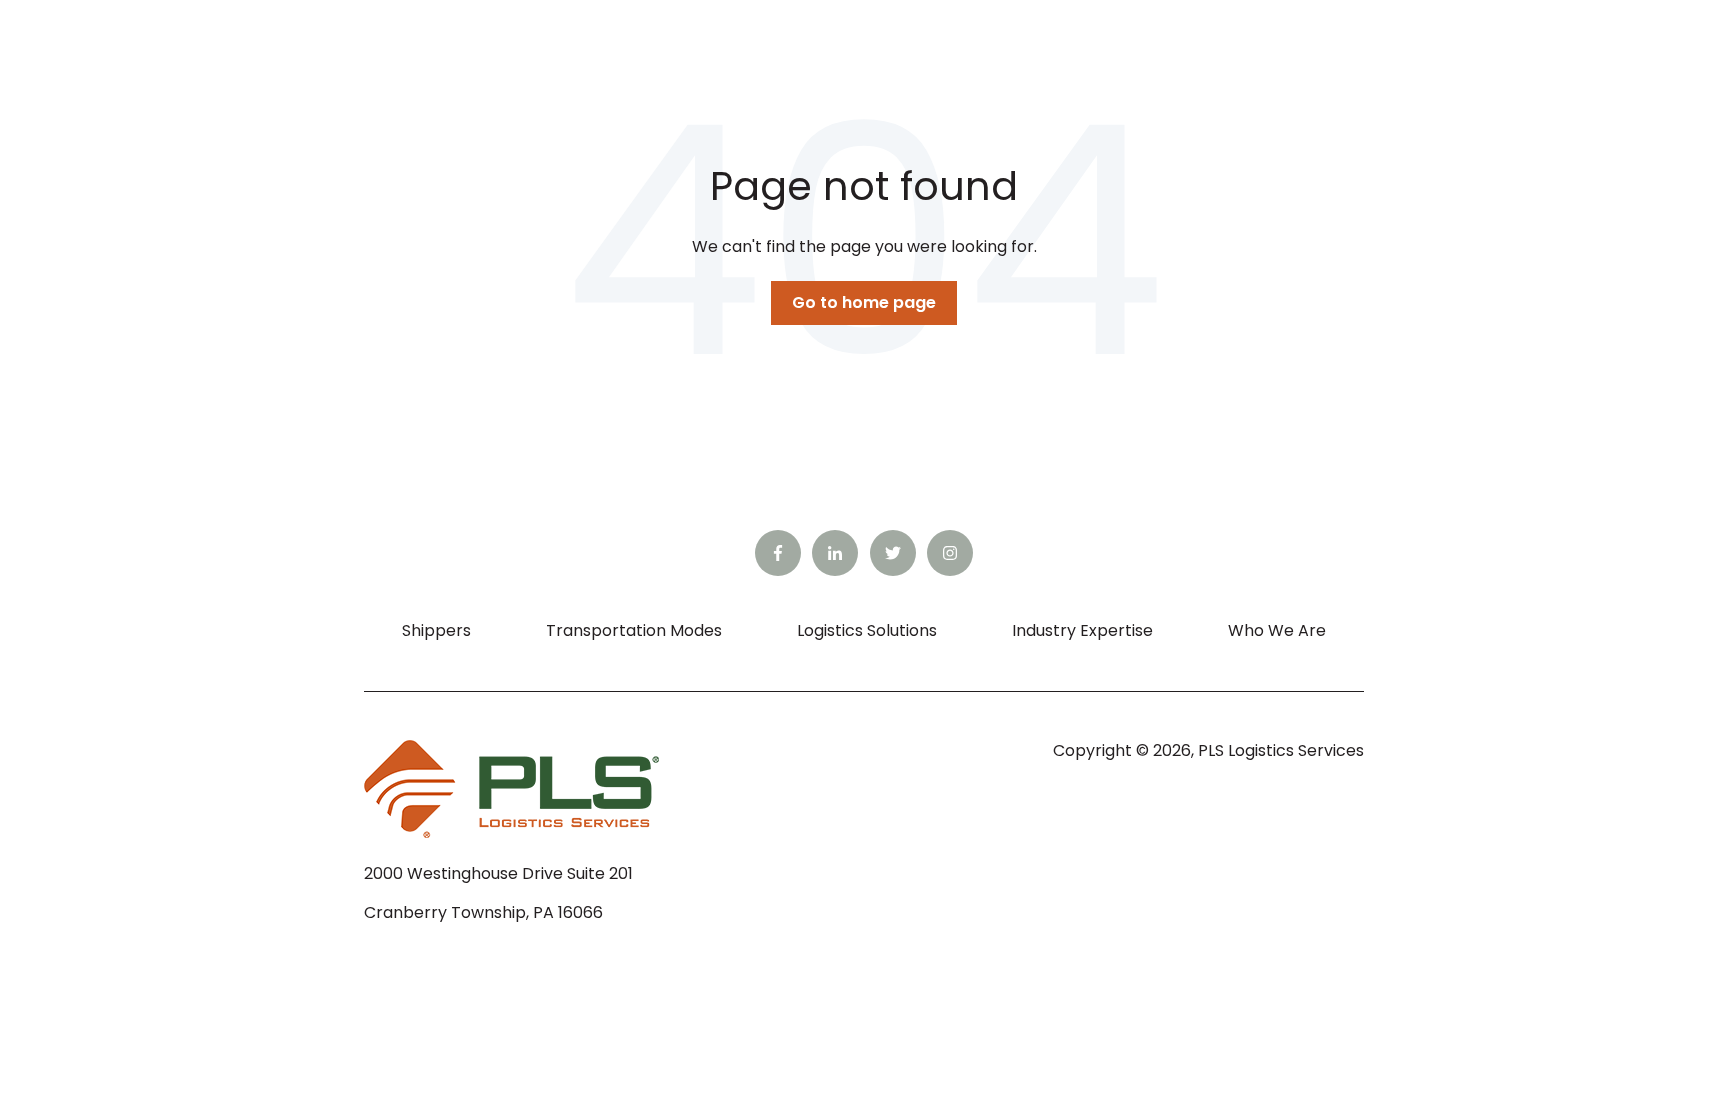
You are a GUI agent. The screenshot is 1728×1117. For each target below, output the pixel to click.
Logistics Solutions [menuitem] (867, 630)
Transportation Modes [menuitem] (634, 630)
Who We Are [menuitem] (1277, 630)
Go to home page (864, 302)
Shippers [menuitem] (436, 630)
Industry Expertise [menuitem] (1082, 630)
